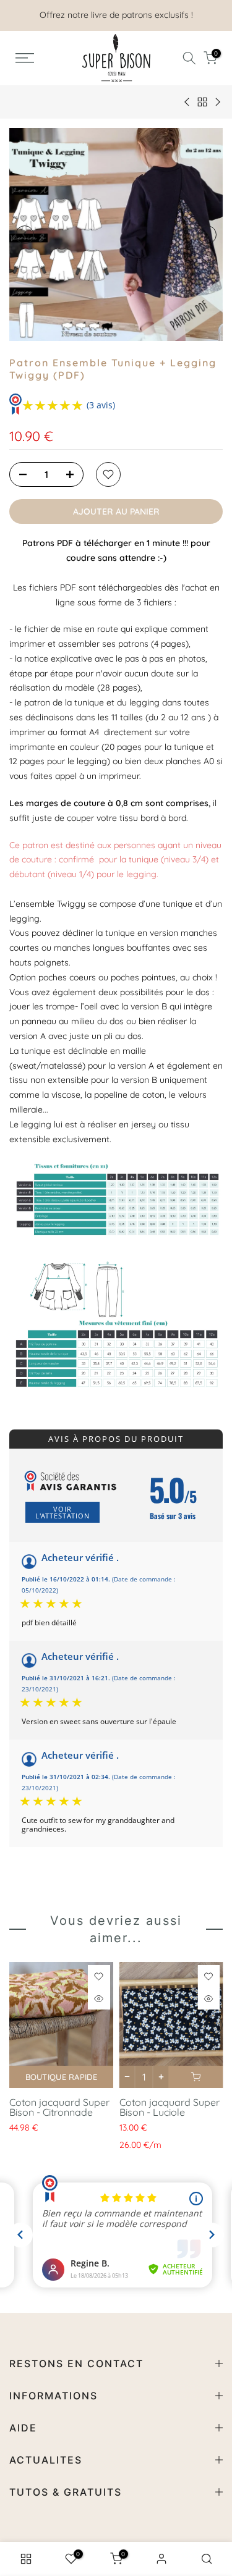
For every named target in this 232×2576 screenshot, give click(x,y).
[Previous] (25, 235)
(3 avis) (101, 405)
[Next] (207, 235)
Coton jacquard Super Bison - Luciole (170, 2107)
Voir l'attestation (62, 1512)
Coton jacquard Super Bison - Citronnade (59, 2107)
